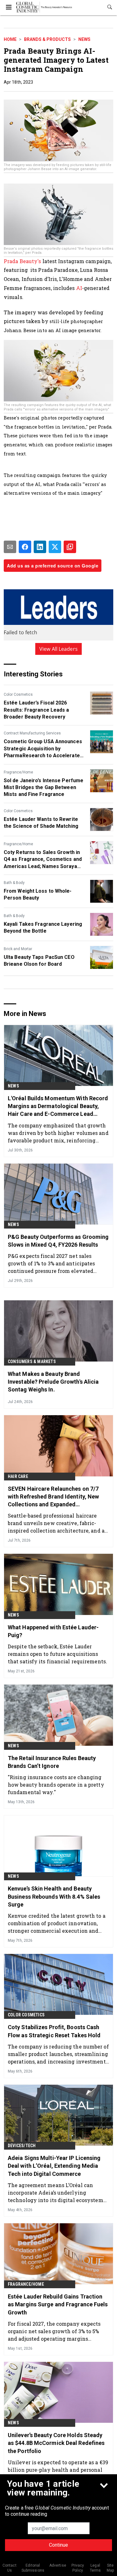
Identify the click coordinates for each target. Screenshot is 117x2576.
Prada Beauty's (22, 261)
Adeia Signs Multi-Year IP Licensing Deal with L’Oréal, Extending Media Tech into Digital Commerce (54, 2166)
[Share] (25, 547)
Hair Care (18, 1476)
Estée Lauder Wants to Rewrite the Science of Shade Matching (41, 823)
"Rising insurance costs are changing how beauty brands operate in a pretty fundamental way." (56, 1785)
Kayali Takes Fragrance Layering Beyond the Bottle (43, 927)
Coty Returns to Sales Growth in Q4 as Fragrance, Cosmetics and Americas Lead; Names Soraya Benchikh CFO (43, 860)
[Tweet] (55, 547)
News (84, 39)
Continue (58, 2545)
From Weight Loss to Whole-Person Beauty (38, 894)
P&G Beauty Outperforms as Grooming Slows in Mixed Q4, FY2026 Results (58, 1241)
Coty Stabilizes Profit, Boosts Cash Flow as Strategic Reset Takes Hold (54, 2031)
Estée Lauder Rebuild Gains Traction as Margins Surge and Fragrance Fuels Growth (58, 2304)
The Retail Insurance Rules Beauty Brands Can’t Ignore (52, 1762)
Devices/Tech (22, 2146)
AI (79, 288)
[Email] (10, 547)
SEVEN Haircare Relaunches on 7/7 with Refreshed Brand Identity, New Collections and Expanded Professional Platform (53, 1497)
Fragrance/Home (18, 772)
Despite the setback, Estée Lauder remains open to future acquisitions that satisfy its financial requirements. (57, 1654)
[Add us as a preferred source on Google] (70, 547)
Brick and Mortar (18, 949)
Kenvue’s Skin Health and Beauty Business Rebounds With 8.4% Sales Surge (54, 1896)
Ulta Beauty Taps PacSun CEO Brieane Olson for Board (39, 961)
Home (10, 39)
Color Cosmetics (18, 694)
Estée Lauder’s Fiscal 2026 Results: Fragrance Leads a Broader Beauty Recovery (37, 710)
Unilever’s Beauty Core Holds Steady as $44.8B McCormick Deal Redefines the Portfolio (56, 2443)
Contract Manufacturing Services (32, 733)
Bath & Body (14, 883)
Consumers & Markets (32, 1362)
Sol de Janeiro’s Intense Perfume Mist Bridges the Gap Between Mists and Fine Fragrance (44, 788)
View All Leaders (58, 649)
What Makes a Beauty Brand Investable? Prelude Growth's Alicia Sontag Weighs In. (53, 1382)
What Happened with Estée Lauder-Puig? (53, 1631)
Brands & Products (47, 39)
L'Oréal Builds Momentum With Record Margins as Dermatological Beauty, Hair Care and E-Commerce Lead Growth (58, 1106)
